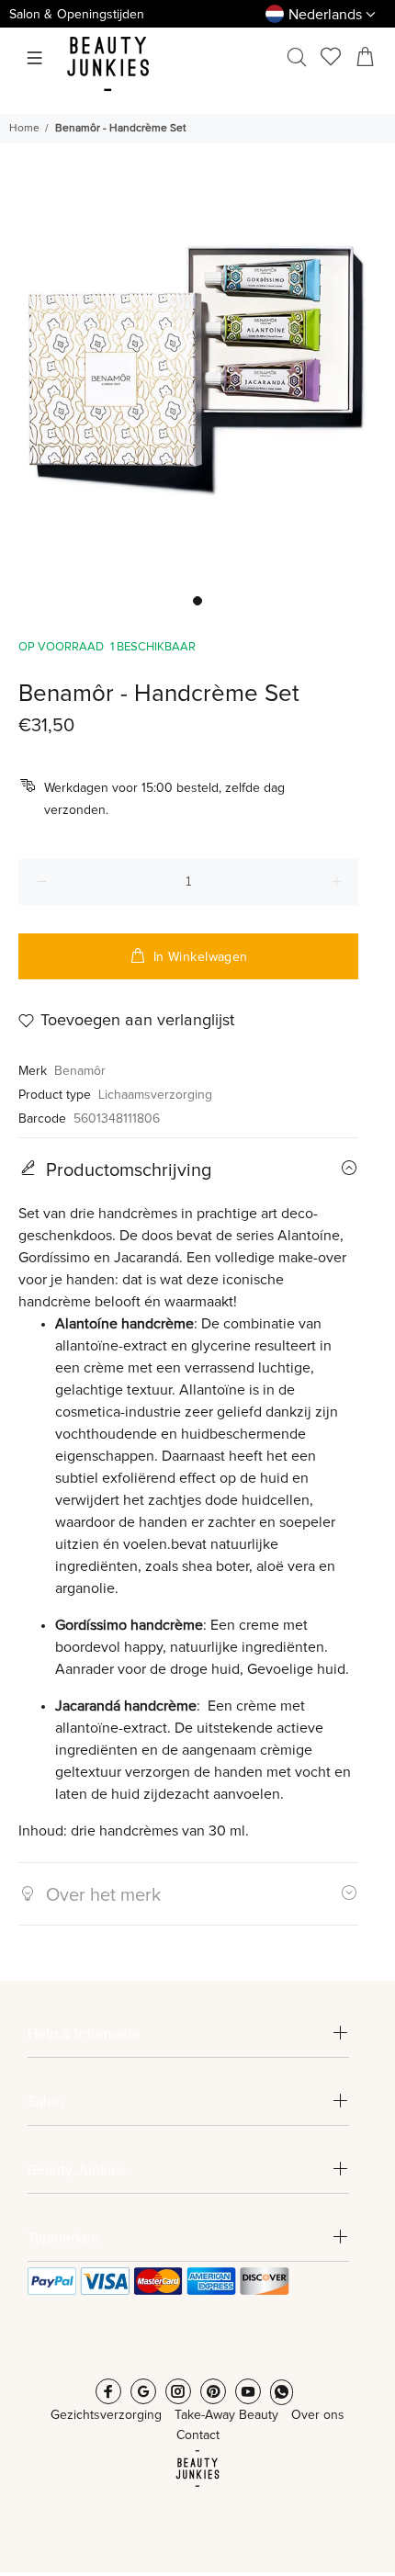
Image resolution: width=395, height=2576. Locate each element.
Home (24, 129)
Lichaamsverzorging (155, 1095)
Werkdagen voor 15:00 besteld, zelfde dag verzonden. (164, 799)
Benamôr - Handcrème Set (121, 129)
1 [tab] (197, 601)
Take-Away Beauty (226, 2415)
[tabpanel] (197, 387)
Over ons (318, 2415)
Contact (198, 2435)
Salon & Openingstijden (77, 15)
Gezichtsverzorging (106, 2415)
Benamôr (80, 1071)
